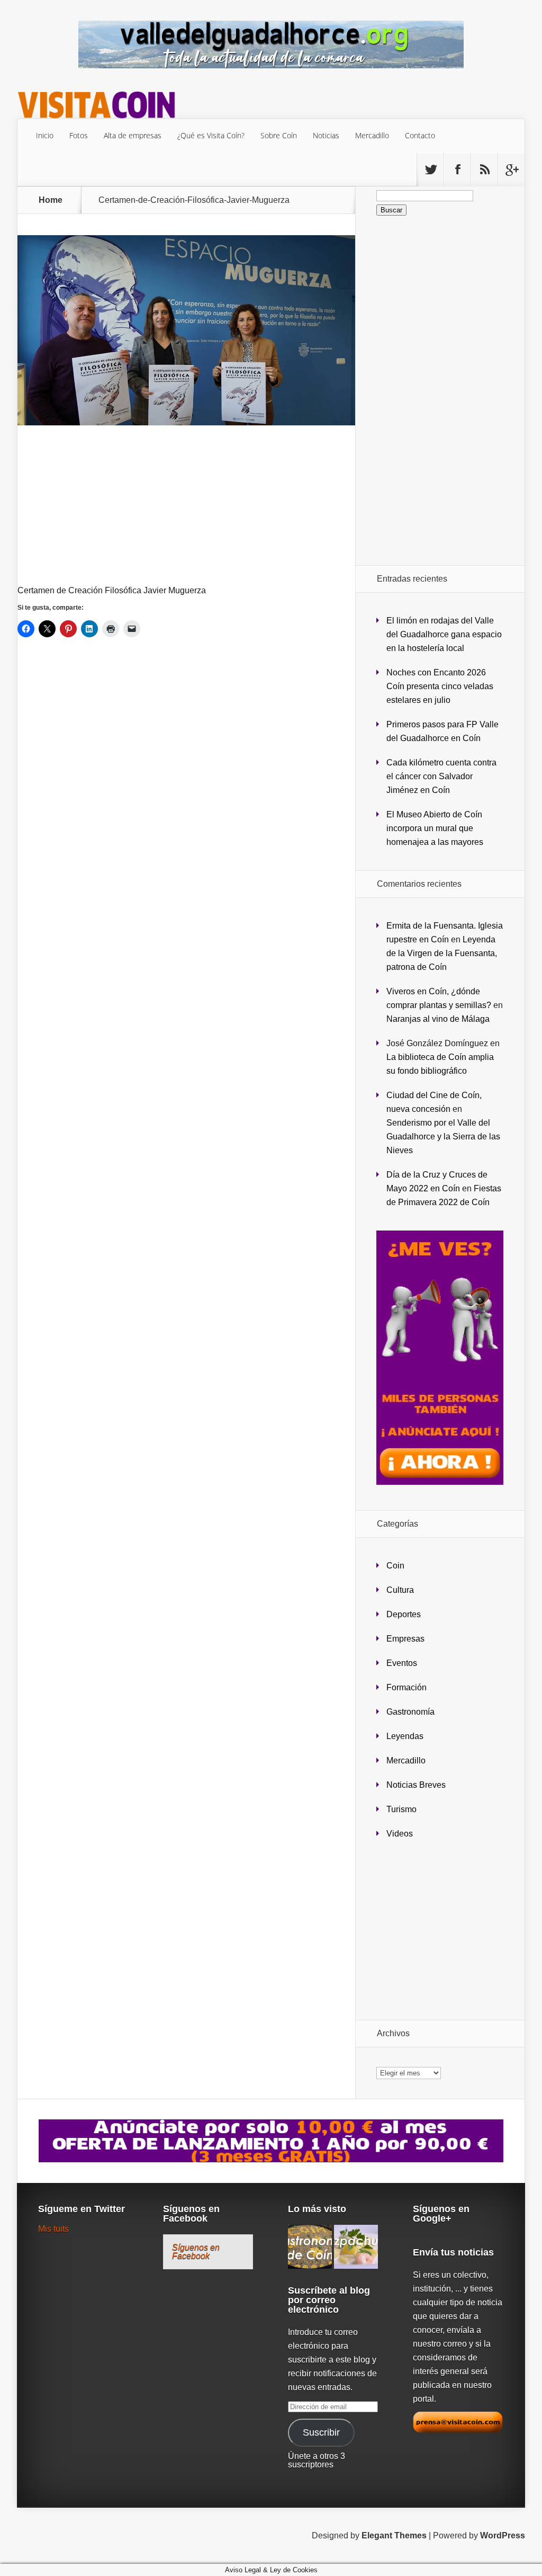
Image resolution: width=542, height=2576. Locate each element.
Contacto (420, 135)
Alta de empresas (133, 135)
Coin (395, 1566)
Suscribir (321, 2432)
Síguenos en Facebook (191, 2214)
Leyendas (405, 1736)
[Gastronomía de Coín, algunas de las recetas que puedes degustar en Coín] (310, 2248)
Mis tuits (53, 2229)
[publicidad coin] (440, 1482)
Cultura (400, 1590)
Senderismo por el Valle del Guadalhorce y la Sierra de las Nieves (443, 1137)
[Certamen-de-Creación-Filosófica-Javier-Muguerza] (186, 422)
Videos (400, 1834)
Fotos (79, 135)
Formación (406, 1687)
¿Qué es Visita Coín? (211, 135)
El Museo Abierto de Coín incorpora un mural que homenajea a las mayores (435, 828)
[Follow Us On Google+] (511, 170)
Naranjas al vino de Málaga (438, 1019)
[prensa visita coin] (458, 2430)
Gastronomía (410, 1712)
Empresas (405, 1639)
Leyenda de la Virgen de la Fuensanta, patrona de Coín (442, 953)
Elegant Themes (394, 2535)
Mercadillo (372, 135)
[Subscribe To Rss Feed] (484, 170)
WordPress (503, 2535)
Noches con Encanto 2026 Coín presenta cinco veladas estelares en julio (440, 686)
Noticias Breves (416, 1785)
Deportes (404, 1614)
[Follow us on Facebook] (457, 170)
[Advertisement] (186, 505)
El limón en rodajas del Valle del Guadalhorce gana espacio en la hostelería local (444, 634)
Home (51, 200)
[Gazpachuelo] (356, 2248)
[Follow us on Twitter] (430, 170)
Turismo (401, 1809)
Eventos (402, 1663)
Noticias (326, 135)
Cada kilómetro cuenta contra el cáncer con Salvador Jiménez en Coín (441, 776)
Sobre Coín (279, 135)
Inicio (45, 135)
